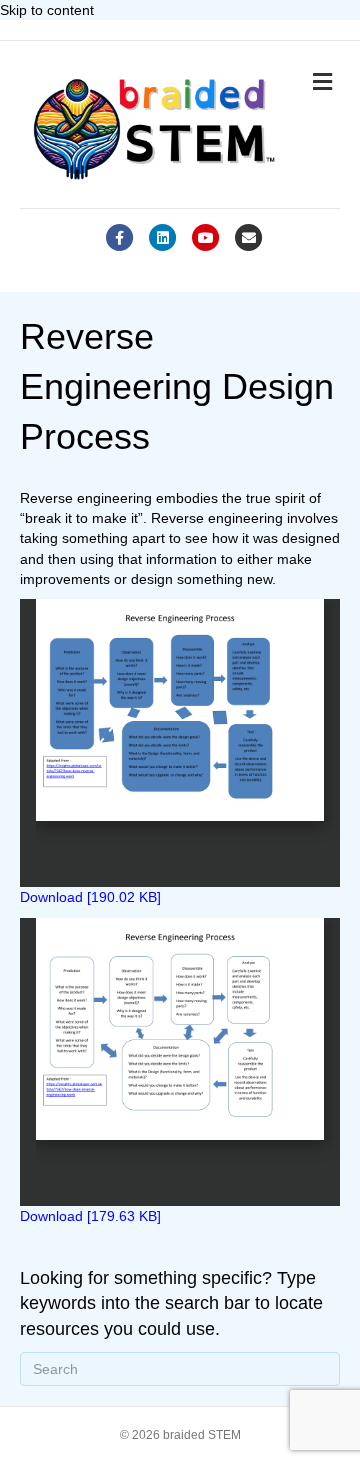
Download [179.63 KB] (90, 1216)
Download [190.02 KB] (90, 897)
